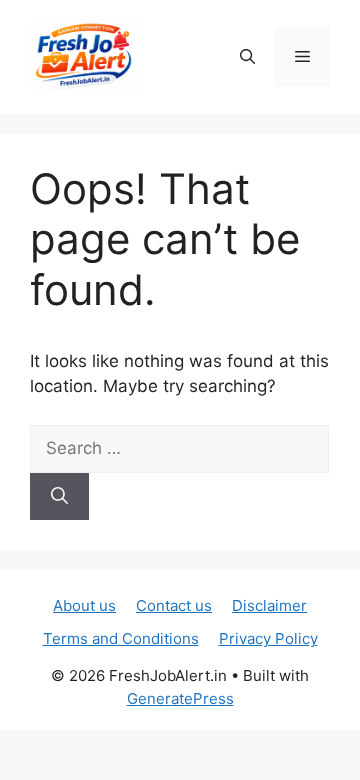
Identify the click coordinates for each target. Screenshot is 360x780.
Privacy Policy (268, 638)
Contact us (174, 605)
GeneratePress (180, 698)
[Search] (59, 497)
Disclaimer (269, 605)
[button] (247, 57)
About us (84, 605)
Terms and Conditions (121, 638)
